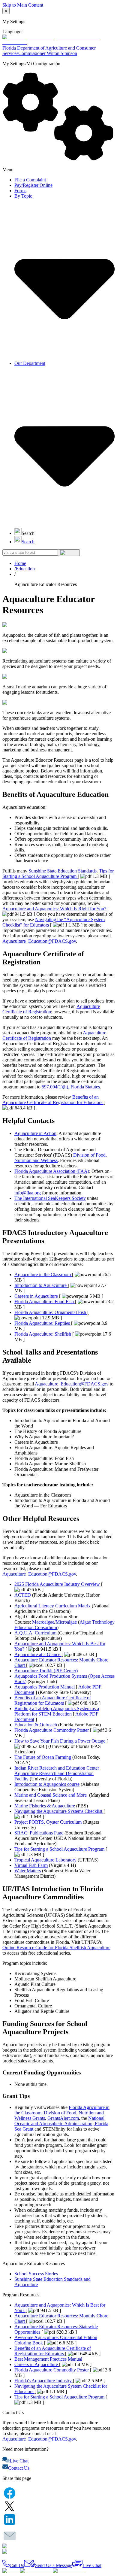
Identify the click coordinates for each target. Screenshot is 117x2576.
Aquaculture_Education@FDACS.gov (39, 941)
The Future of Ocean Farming (43, 1757)
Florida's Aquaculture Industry (44, 2381)
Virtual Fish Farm (31, 1865)
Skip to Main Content (23, 5)
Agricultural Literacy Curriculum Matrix (52, 1606)
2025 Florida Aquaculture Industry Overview (58, 1584)
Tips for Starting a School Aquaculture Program (58, 874)
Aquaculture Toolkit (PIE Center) (46, 1671)
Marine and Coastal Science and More (51, 1795)
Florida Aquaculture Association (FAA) (52, 1171)
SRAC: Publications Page (39, 1833)
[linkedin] (10, 2520)
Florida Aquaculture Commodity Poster (52, 1730)
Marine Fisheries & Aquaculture (45, 1806)
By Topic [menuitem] (23, 196)
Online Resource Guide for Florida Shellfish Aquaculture (56, 1948)
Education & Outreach (36, 1725)
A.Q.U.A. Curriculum (35, 1633)
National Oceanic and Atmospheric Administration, (59, 2121)
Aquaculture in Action (35, 1133)
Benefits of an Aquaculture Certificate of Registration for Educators (53, 1100)
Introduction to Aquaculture (41, 1285)
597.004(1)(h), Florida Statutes (71, 1087)
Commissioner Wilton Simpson (48, 53)
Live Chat (19, 2461)
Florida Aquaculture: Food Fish (45, 1302)
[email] (10, 2536)
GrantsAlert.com (63, 2118)
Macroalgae (43, 1622)
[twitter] (10, 2507)
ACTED (23, 1595)
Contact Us (19, 2468)
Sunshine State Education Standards (63, 871)
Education (25, 569)
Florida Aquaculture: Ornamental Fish (51, 1312)
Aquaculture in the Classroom (43, 1274)
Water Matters (28, 1871)
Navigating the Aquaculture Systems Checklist (59, 1811)
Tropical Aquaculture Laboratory (45, 1860)
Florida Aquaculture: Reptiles (43, 1323)
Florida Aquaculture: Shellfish (43, 1334)
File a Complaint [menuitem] (30, 180)
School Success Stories (36, 2274)
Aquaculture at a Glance (38, 1654)
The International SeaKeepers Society (50, 1198)
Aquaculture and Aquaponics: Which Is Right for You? (55, 909)
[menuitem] (24, 533)
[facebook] (10, 2494)
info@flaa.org (28, 1193)
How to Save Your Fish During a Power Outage (60, 1741)
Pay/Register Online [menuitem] (33, 185)
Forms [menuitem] (20, 191)
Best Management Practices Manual (48, 2359)
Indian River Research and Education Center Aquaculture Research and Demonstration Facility (57, 1773)
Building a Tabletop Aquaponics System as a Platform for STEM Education (57, 1711)
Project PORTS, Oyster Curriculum (48, 1822)
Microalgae (66, 1622)
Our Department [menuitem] (30, 363)
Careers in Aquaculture (37, 1296)
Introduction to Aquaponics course (47, 1784)
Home (20, 563)
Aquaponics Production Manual (45, 1687)
